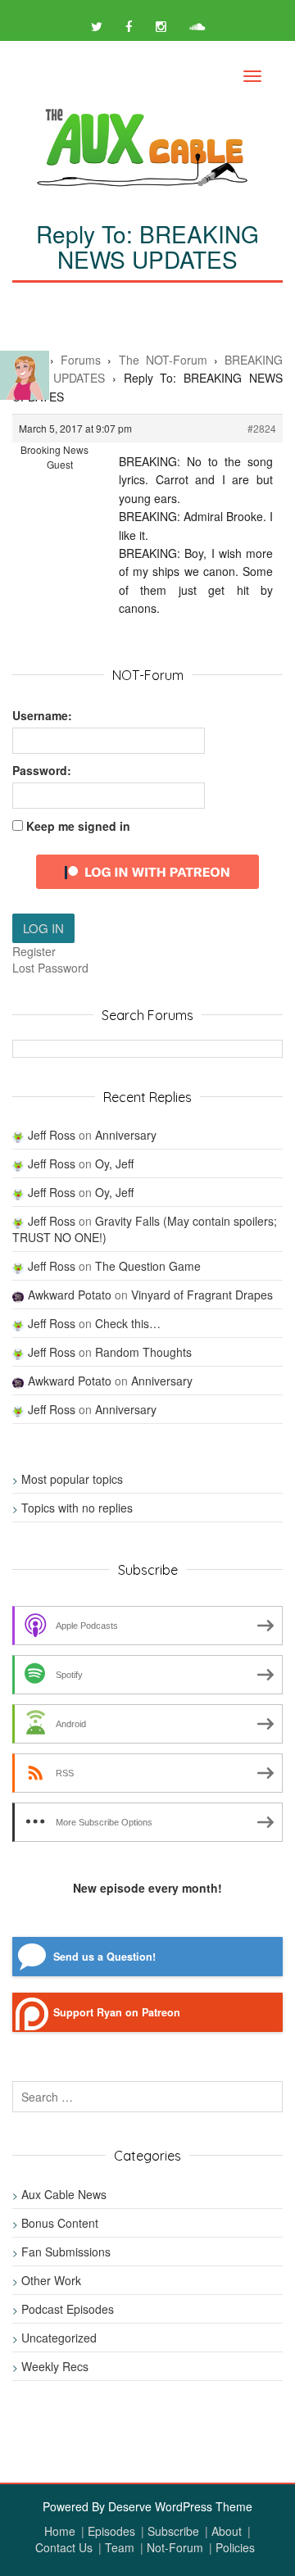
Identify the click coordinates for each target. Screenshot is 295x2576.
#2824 (262, 428)
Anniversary (126, 1135)
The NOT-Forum (163, 360)
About (227, 2531)
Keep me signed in (78, 826)
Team (120, 2547)
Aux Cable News (64, 2194)
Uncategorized (59, 2338)
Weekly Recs (55, 2366)
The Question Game (148, 1266)
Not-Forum (175, 2547)
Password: (42, 770)
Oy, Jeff (114, 1163)
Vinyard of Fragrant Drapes (202, 1295)
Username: (42, 715)
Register (34, 951)
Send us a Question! (104, 1957)
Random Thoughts (143, 1352)
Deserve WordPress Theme (180, 2506)
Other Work (51, 2280)
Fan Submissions (66, 2252)
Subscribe (173, 2531)
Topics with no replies (77, 1508)
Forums (81, 360)
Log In (43, 928)
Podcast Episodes (68, 2309)
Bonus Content (60, 2223)
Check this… (128, 1323)
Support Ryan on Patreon (117, 2012)
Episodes (111, 2531)
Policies (235, 2547)
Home (60, 2531)
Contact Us (64, 2547)
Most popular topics (72, 1479)
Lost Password (50, 968)
